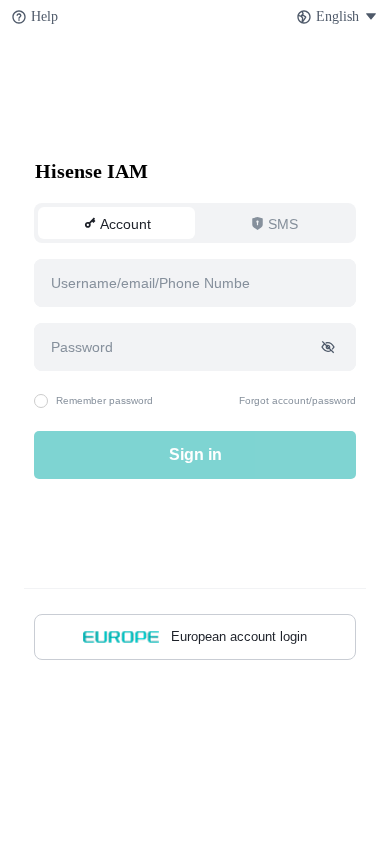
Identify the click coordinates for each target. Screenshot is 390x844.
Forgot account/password (297, 400)
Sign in (195, 454)
